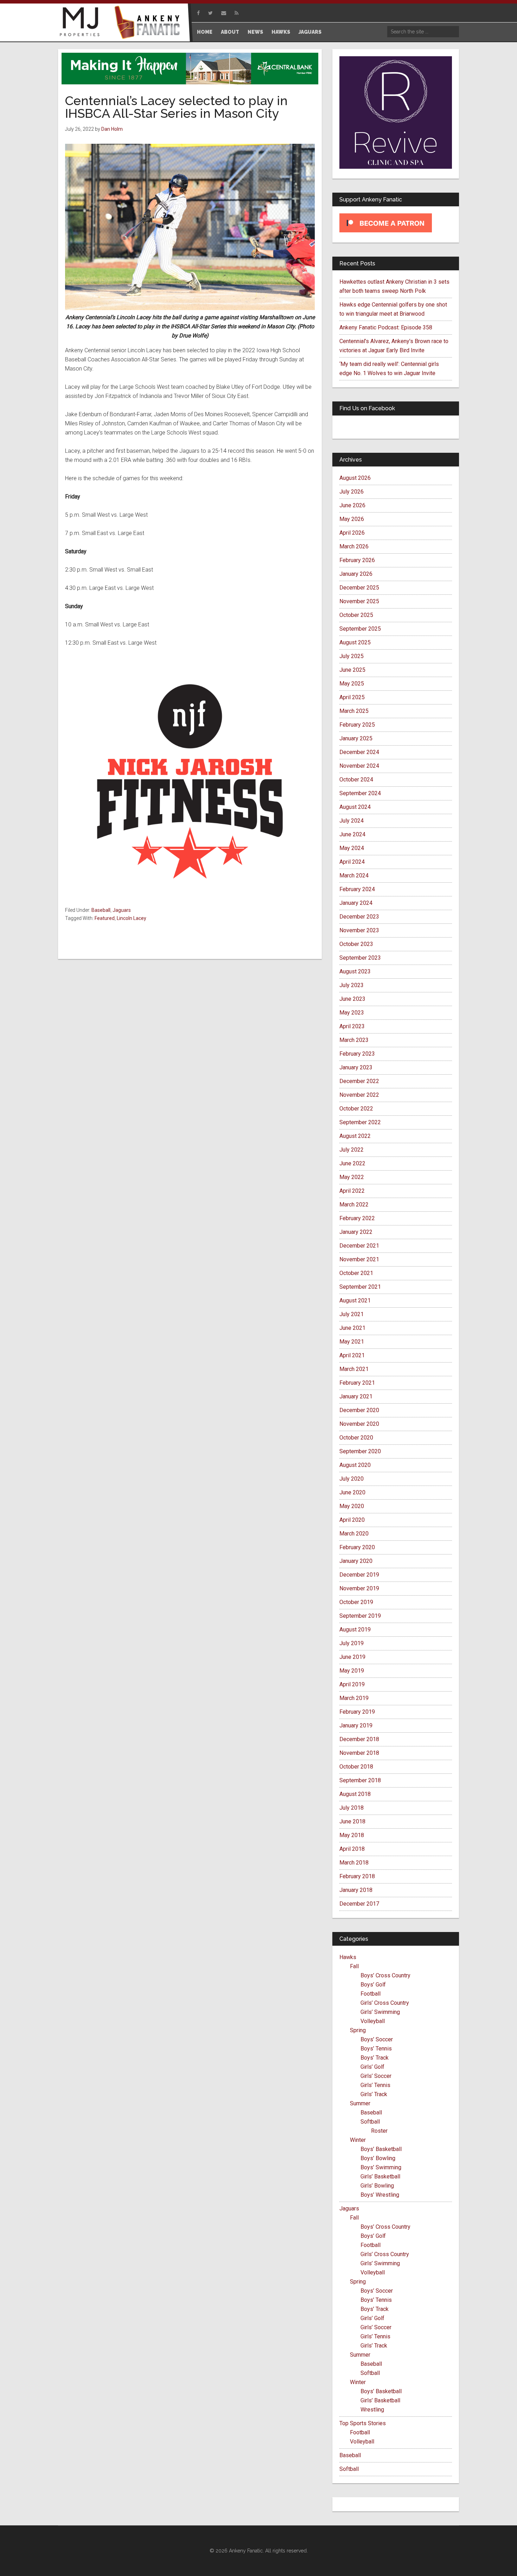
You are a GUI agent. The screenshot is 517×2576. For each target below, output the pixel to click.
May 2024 (352, 848)
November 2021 (359, 1259)
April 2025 (352, 697)
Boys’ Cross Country (385, 1975)
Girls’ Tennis (375, 2085)
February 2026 (357, 560)
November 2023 (359, 930)
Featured (105, 918)
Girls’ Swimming (380, 2012)
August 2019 (355, 1630)
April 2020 (352, 1520)
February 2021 (357, 1383)
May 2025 (352, 684)
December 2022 (359, 1081)
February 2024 (357, 889)
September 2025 (360, 629)
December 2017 (359, 1904)
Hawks (348, 1957)
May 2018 (352, 1835)
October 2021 (356, 1273)
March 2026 (354, 546)
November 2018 (359, 1753)
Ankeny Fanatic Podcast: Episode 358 (386, 327)
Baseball (101, 910)
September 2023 (360, 958)
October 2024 (356, 780)
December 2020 (359, 1410)
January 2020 (356, 1561)
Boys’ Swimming (381, 2167)
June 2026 (352, 505)
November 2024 (359, 766)
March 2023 (354, 1040)
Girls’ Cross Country (385, 2003)
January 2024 (356, 903)
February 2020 (357, 1547)
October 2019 (356, 1602)
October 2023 (356, 944)
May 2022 (352, 1177)
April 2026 (352, 533)
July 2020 (352, 1479)
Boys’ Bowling (378, 2158)
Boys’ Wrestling (380, 2195)
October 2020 (356, 1438)
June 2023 (352, 999)
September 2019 (360, 1616)
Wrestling (372, 2410)
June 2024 (352, 834)
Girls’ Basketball (380, 2176)
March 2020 (354, 1534)
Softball (370, 2122)
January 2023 (356, 1067)
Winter (358, 2140)
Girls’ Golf (372, 2067)
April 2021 (352, 1355)
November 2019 (359, 1588)
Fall (354, 1966)
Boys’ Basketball (381, 2149)
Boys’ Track (375, 2058)
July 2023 (352, 985)
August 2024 (355, 807)
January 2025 (356, 738)
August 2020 (355, 1465)
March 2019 (354, 1698)
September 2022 (360, 1122)
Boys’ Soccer (377, 2039)
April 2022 (352, 1191)
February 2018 (357, 1876)
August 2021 (355, 1300)
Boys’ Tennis (376, 2049)
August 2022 (355, 1136)
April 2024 (352, 862)
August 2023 (355, 971)
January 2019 (356, 1725)
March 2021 (354, 1369)
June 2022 (352, 1163)
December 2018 (359, 1739)
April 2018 (352, 1849)
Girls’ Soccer (376, 2076)
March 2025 (354, 711)
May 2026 (352, 519)
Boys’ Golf (373, 1985)
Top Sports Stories (363, 2423)
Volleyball (373, 2021)
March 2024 (354, 875)
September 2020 (360, 1451)
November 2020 (359, 1424)
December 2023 (359, 917)
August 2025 (355, 642)
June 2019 (352, 1657)
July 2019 (352, 1643)
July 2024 (352, 821)
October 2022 (356, 1109)
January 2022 (356, 1232)
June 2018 (352, 1821)
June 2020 (352, 1492)
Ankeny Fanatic (149, 23)
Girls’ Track (374, 2094)
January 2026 (356, 574)
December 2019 (359, 1575)
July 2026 (352, 492)
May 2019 (352, 1671)
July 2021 (352, 1314)
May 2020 (352, 1506)
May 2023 (352, 1013)
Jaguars (122, 910)
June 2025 (352, 670)
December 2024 (359, 752)
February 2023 (357, 1054)
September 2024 (360, 793)
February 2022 (357, 1218)
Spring (358, 2030)
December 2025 (359, 588)
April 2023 (352, 1026)
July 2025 (352, 656)
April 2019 (352, 1684)
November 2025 (359, 601)
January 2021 (356, 1396)
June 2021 (352, 1328)
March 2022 (354, 1205)
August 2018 (355, 1794)
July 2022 (352, 1150)
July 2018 (352, 1808)
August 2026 (355, 478)
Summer (360, 2103)
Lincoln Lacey (132, 918)
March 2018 (354, 1863)
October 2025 (356, 615)
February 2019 (357, 1712)
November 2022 (359, 1095)
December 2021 (359, 1246)
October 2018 (356, 1767)
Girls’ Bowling (377, 2186)
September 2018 (360, 1780)
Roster (379, 2131)
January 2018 (356, 1890)
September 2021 (360, 1287)
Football (371, 1994)
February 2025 (357, 725)
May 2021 (352, 1342)
